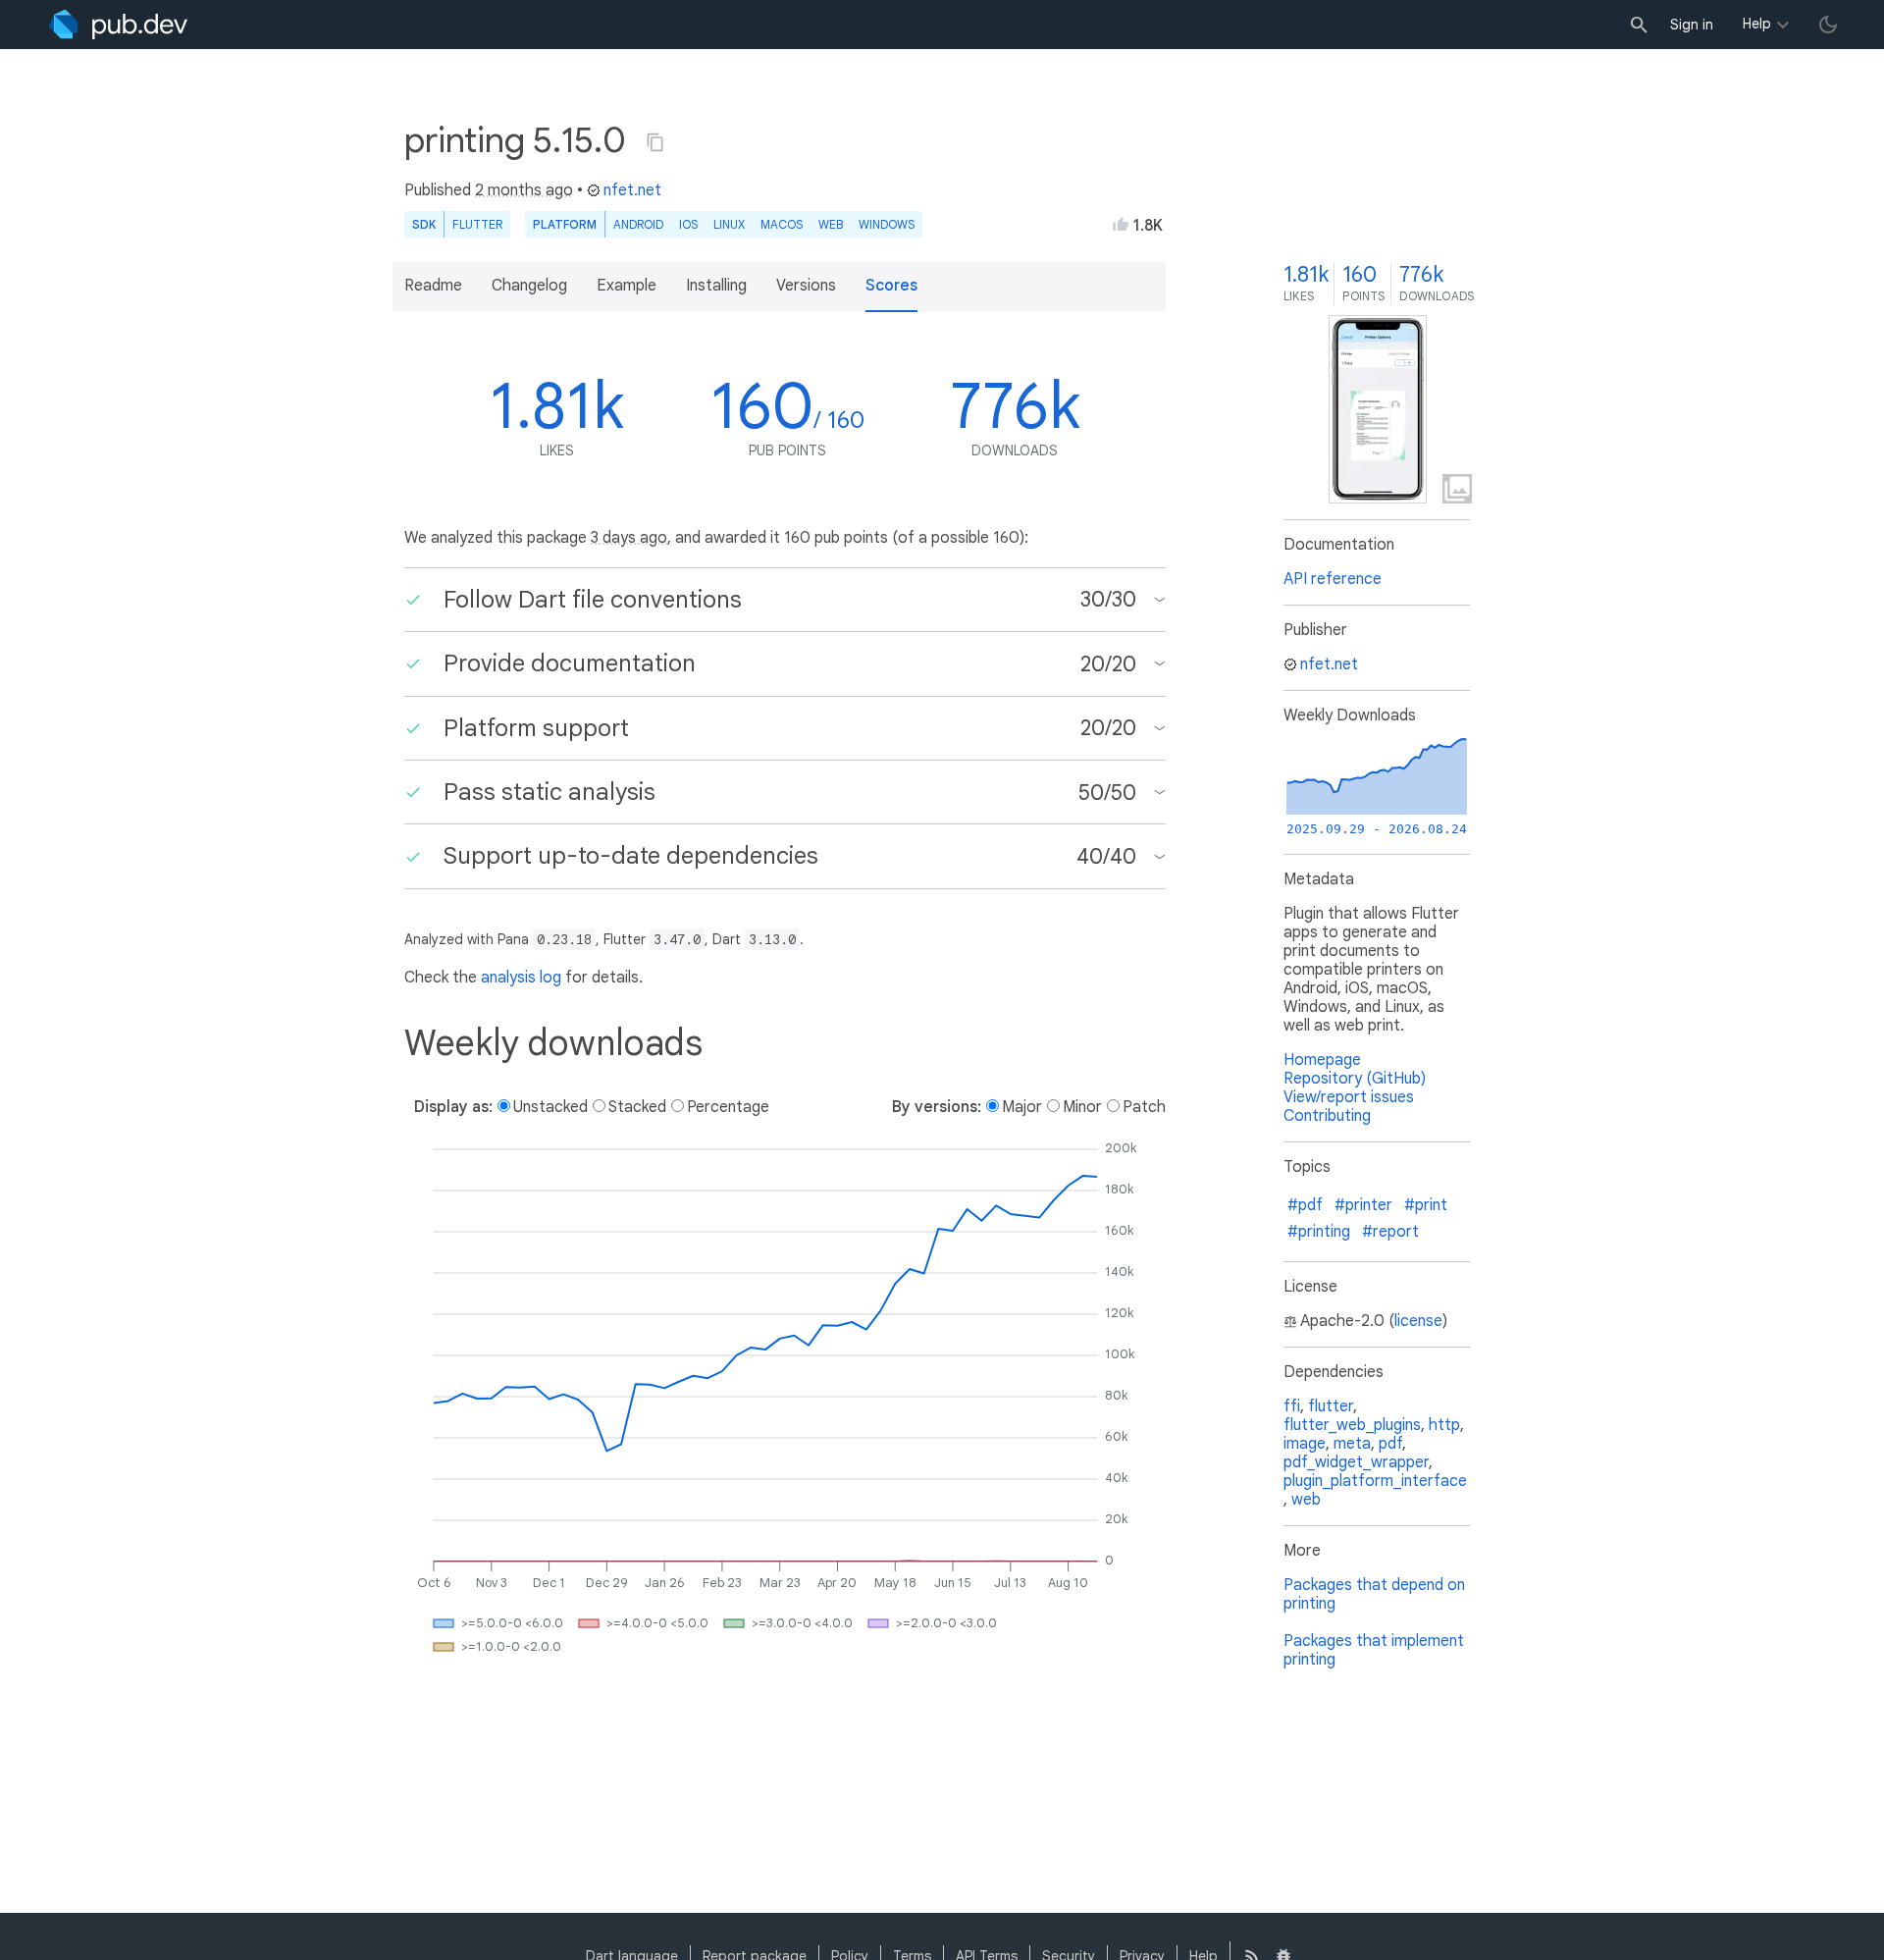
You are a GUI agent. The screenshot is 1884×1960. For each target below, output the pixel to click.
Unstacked (550, 1107)
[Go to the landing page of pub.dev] (118, 25)
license (1418, 1321)
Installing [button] (716, 286)
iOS (688, 224)
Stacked (637, 1107)
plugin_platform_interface (1375, 1481)
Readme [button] (433, 286)
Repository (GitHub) (1355, 1079)
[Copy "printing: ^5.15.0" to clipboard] (655, 142)
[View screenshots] (1378, 409)
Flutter (477, 224)
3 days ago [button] (629, 538)
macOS (782, 224)
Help (1757, 24)
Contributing (1327, 1116)
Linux (729, 224)
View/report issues (1349, 1097)
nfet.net (632, 190)
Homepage (1322, 1060)
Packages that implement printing (1374, 1650)
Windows (887, 224)
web (831, 224)
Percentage (728, 1107)
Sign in (1692, 25)
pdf (1390, 1444)
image (1305, 1444)
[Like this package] (1121, 224)
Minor (1082, 1107)
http (1444, 1425)
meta (1352, 1444)
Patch (1144, 1107)
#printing (1319, 1232)
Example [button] (627, 286)
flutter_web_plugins (1352, 1425)
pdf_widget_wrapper (1356, 1462)
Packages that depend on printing (1374, 1594)
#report (1390, 1232)
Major (1022, 1107)
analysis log (521, 978)
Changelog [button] (529, 286)
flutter (1331, 1406)
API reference (1333, 579)
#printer (1363, 1205)
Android (638, 224)
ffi (1292, 1406)
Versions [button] (806, 286)
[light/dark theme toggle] (1828, 25)
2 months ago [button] (524, 190)
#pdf (1305, 1205)
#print (1426, 1205)
